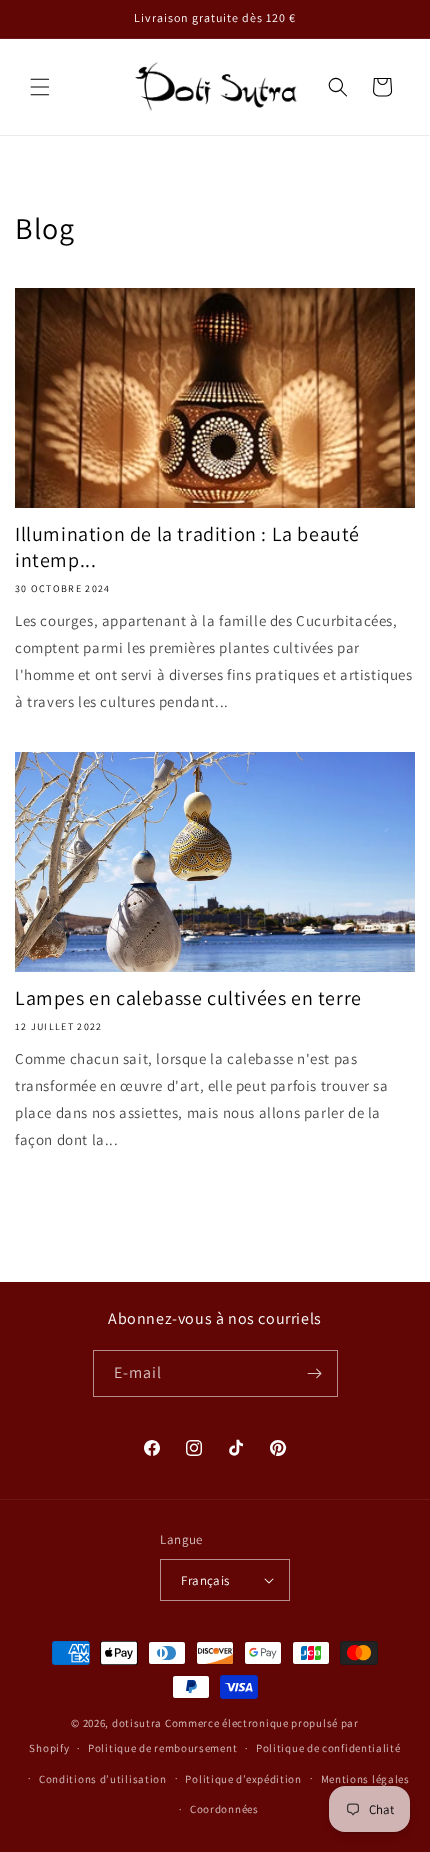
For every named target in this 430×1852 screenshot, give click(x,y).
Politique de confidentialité (328, 1748)
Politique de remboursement (162, 1748)
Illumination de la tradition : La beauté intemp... (187, 547)
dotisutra (137, 1723)
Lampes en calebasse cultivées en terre (188, 998)
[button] (40, 87)
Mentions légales (365, 1779)
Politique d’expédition (243, 1779)
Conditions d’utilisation (103, 1779)
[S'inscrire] (315, 1373)
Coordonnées (224, 1809)
